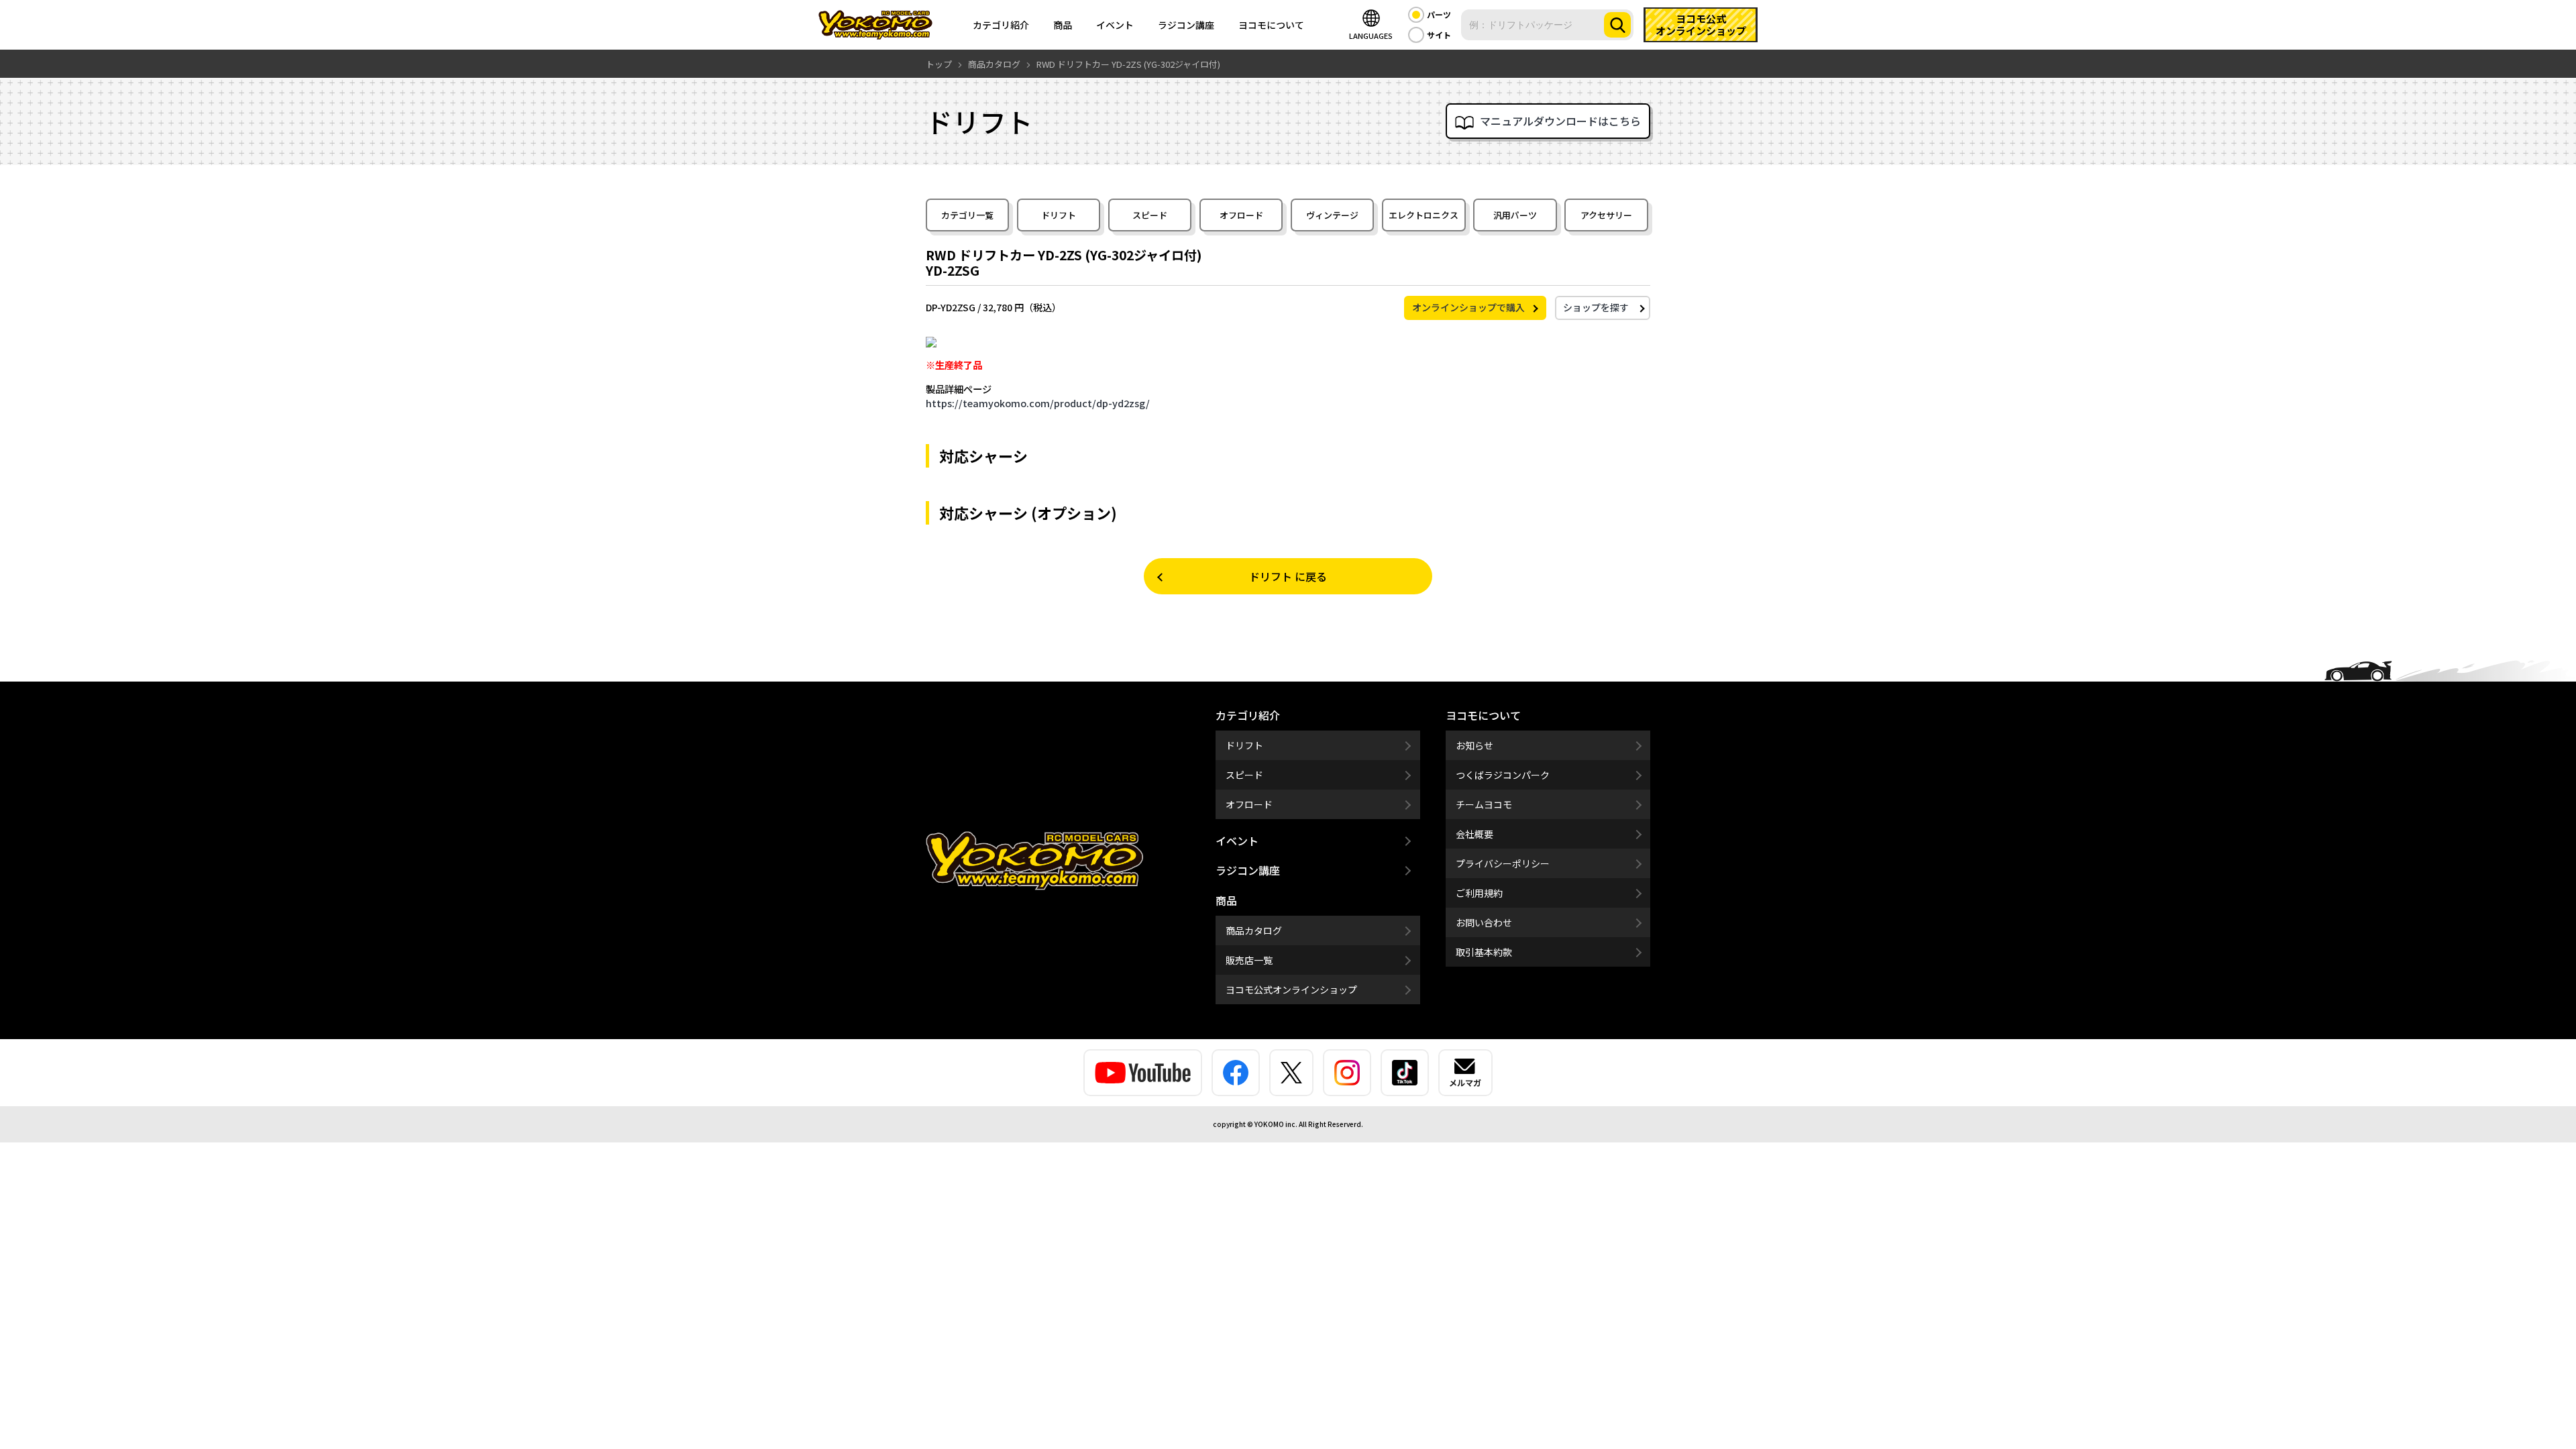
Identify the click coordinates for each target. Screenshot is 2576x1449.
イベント (1115, 25)
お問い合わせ (1484, 922)
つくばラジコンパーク (1503, 775)
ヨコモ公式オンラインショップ (1291, 989)
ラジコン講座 (1186, 25)
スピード (1150, 215)
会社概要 (1474, 834)
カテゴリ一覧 (967, 215)
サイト (1439, 35)
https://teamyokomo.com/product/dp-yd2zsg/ (1038, 403)
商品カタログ (1254, 930)
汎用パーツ (1515, 215)
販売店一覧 (1249, 960)
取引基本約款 (1484, 952)
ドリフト (1059, 215)
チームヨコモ (1484, 804)
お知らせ (1474, 745)
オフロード (1241, 215)
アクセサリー (1606, 215)
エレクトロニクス (1424, 215)
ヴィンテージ (1332, 215)
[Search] (1617, 25)
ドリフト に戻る (1288, 576)
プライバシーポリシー (1503, 863)
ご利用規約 (1479, 893)
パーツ (1439, 14)
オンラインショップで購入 (1468, 307)
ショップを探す (1596, 307)
